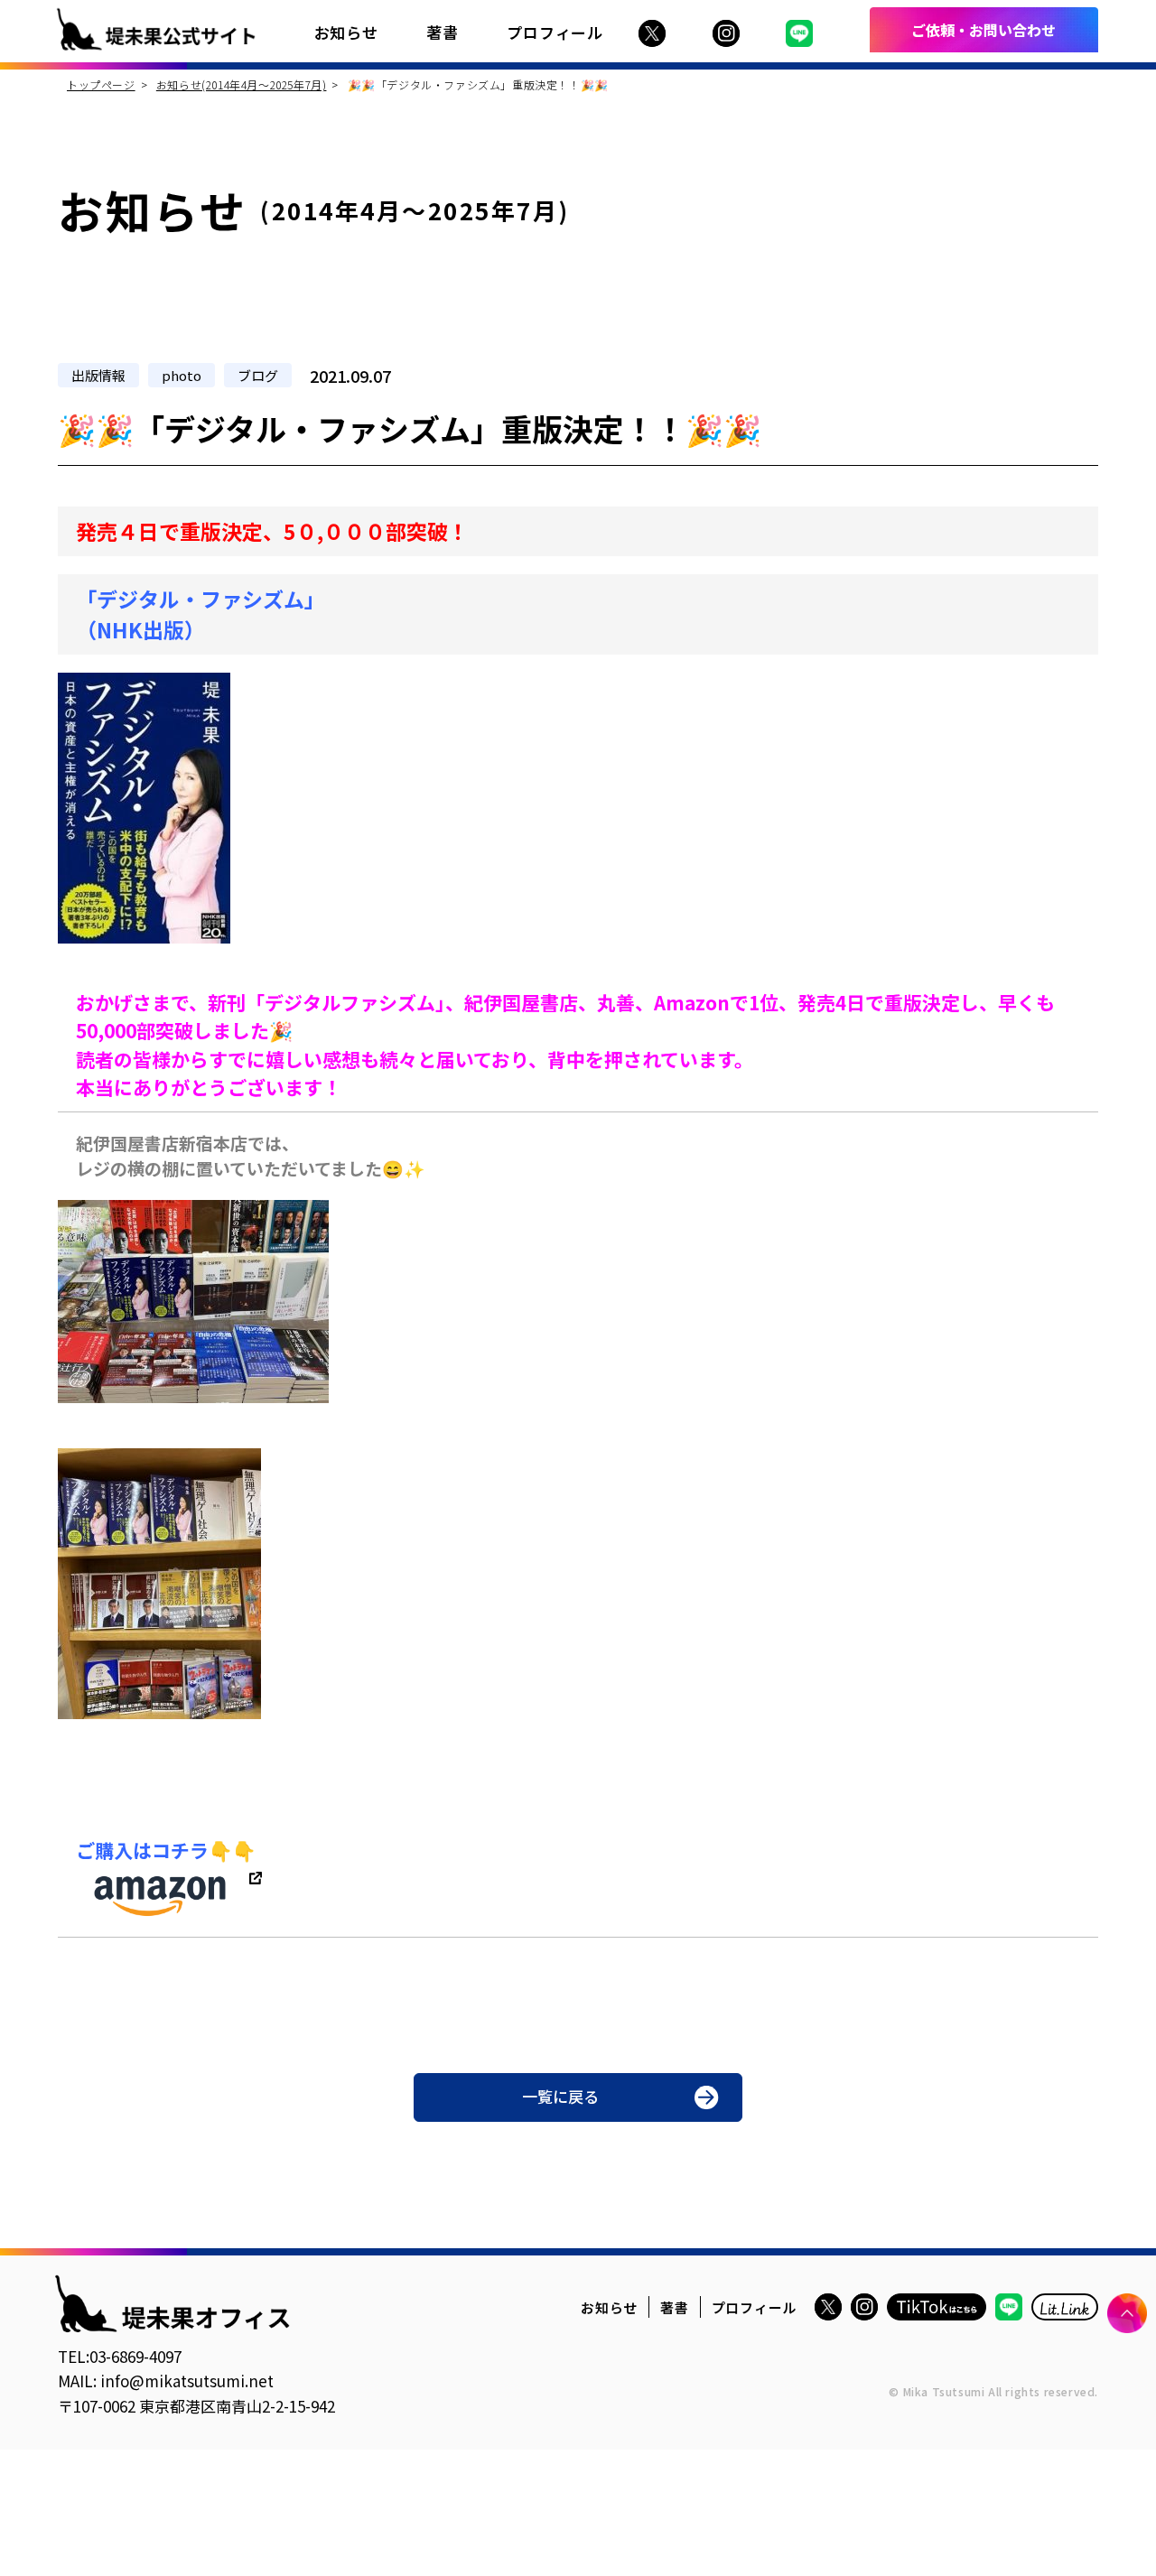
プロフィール (555, 32)
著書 (443, 32)
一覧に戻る (560, 2096)
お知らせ (346, 32)
